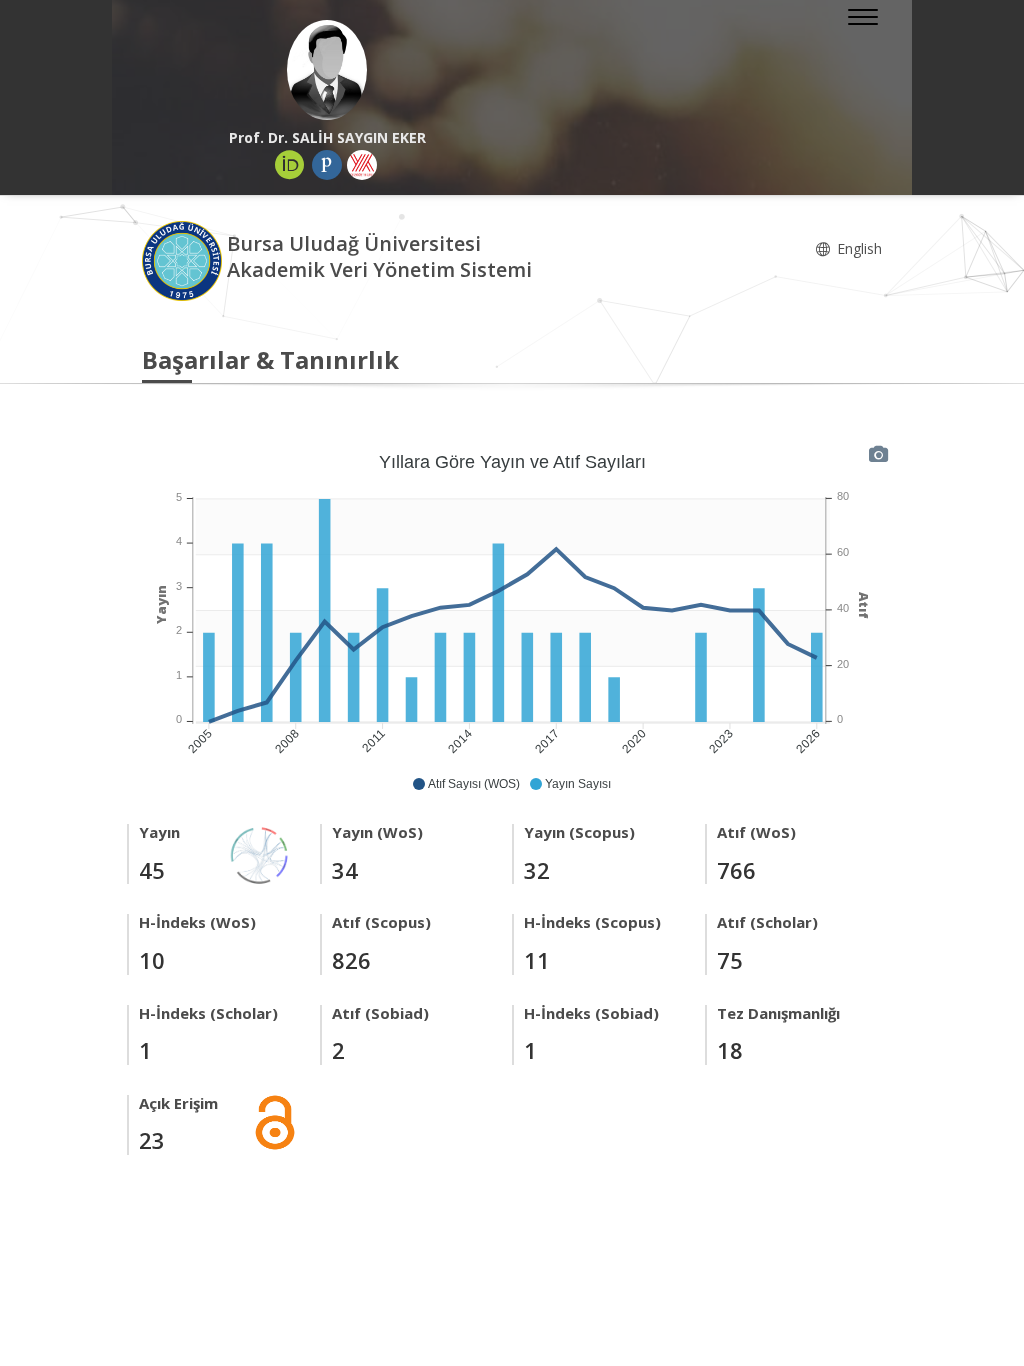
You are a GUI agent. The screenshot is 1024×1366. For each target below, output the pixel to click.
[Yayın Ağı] (260, 854)
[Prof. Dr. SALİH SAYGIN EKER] (327, 70)
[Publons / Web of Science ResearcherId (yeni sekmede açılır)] (327, 165)
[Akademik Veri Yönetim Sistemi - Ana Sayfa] (184, 259)
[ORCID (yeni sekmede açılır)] (290, 165)
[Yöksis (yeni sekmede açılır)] (362, 165)
